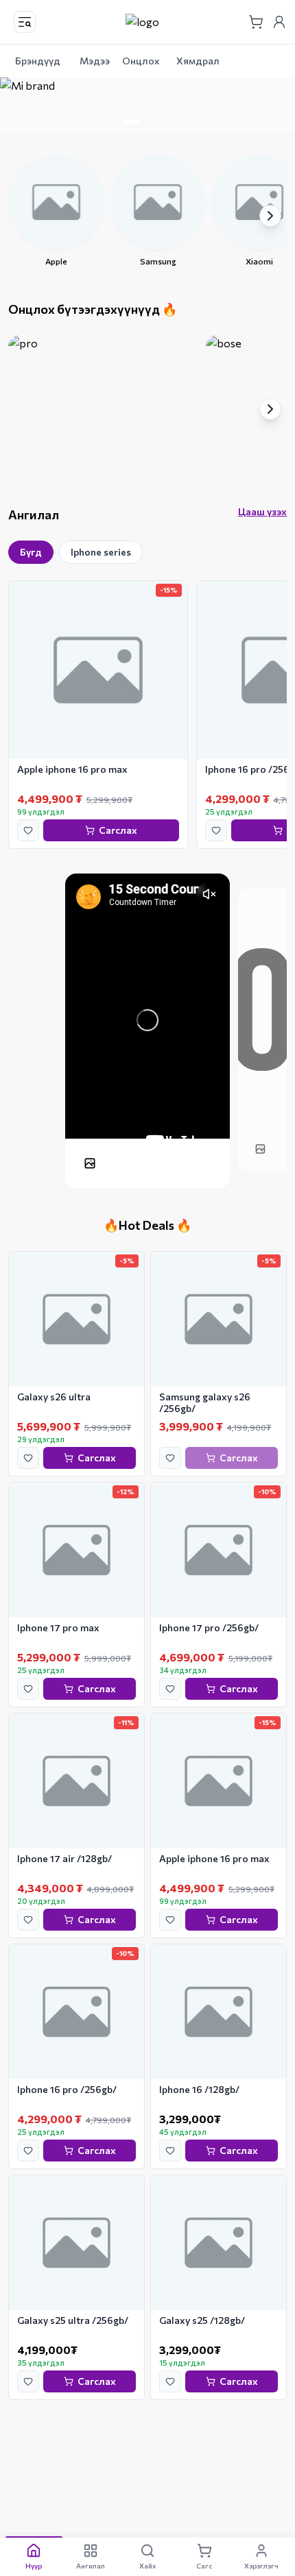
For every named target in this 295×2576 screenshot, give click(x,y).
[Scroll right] (270, 216)
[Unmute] (209, 894)
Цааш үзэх (262, 511)
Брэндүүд (38, 61)
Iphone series (101, 552)
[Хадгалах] (28, 830)
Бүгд (31, 552)
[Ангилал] (25, 22)
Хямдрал (198, 61)
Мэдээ (95, 61)
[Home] (142, 22)
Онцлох (141, 61)
